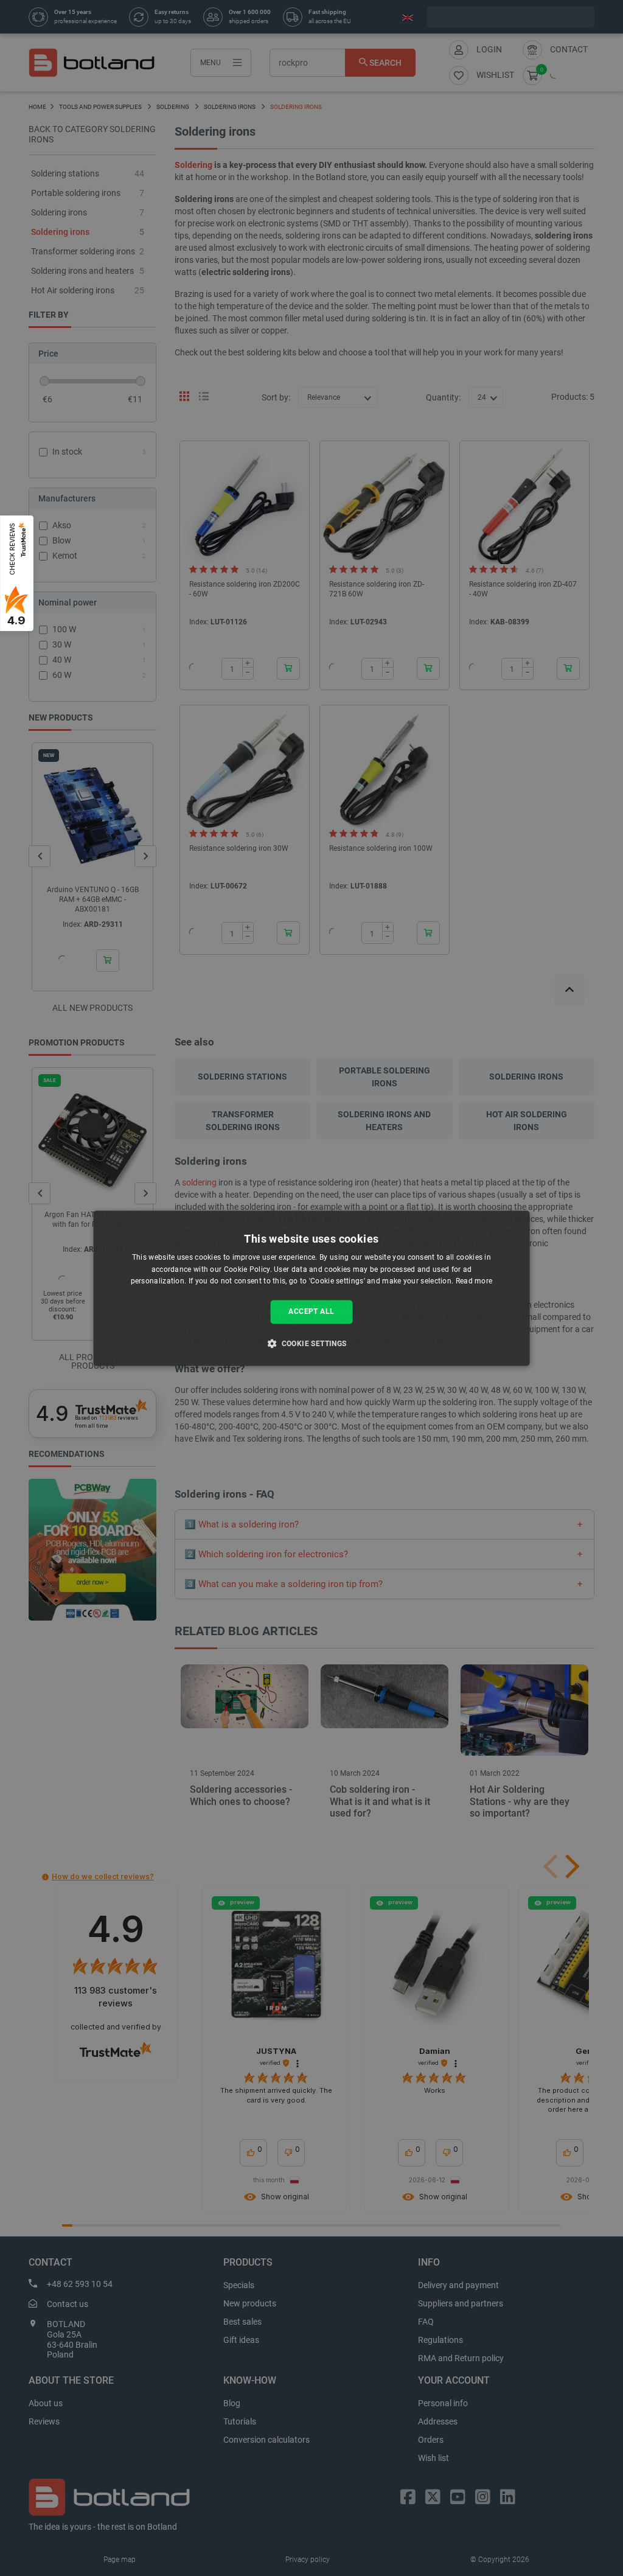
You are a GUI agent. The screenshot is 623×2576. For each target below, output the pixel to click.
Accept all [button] (311, 1312)
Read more (474, 1282)
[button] (311, 1343)
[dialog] (312, 1288)
